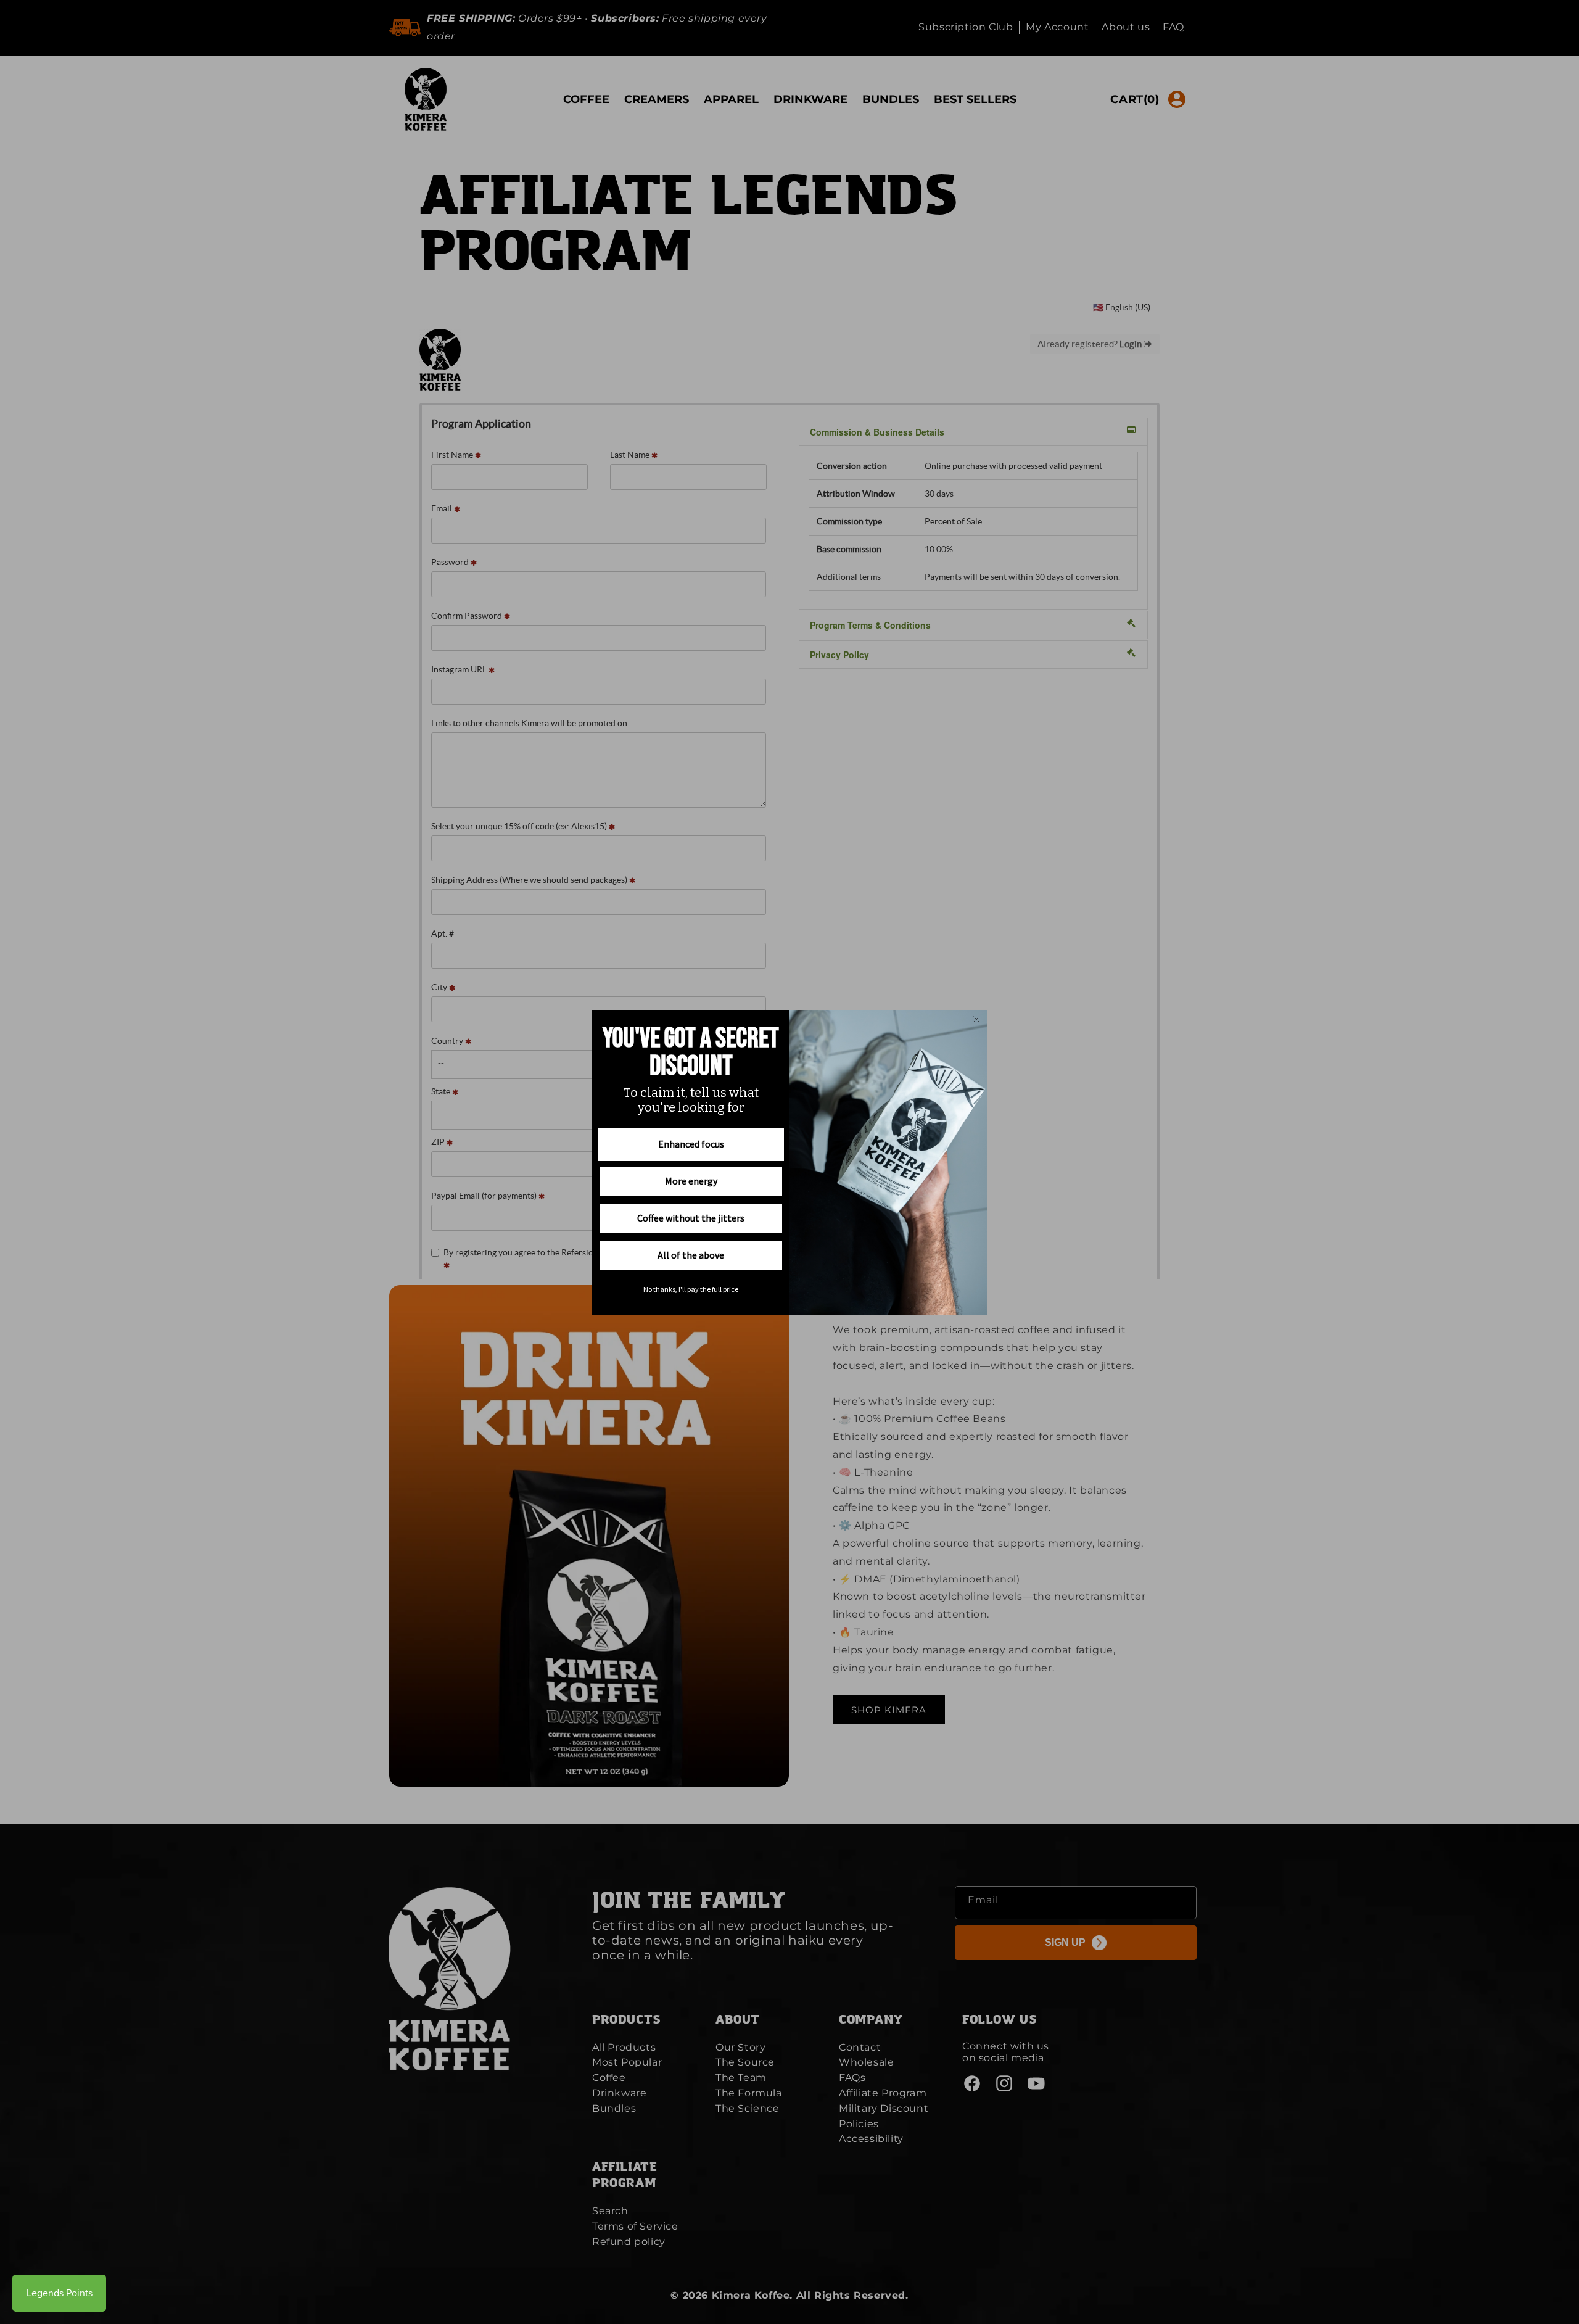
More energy (691, 1181)
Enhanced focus (691, 1144)
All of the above (691, 1255)
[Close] (976, 1019)
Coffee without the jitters (691, 1218)
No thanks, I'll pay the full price (691, 1289)
